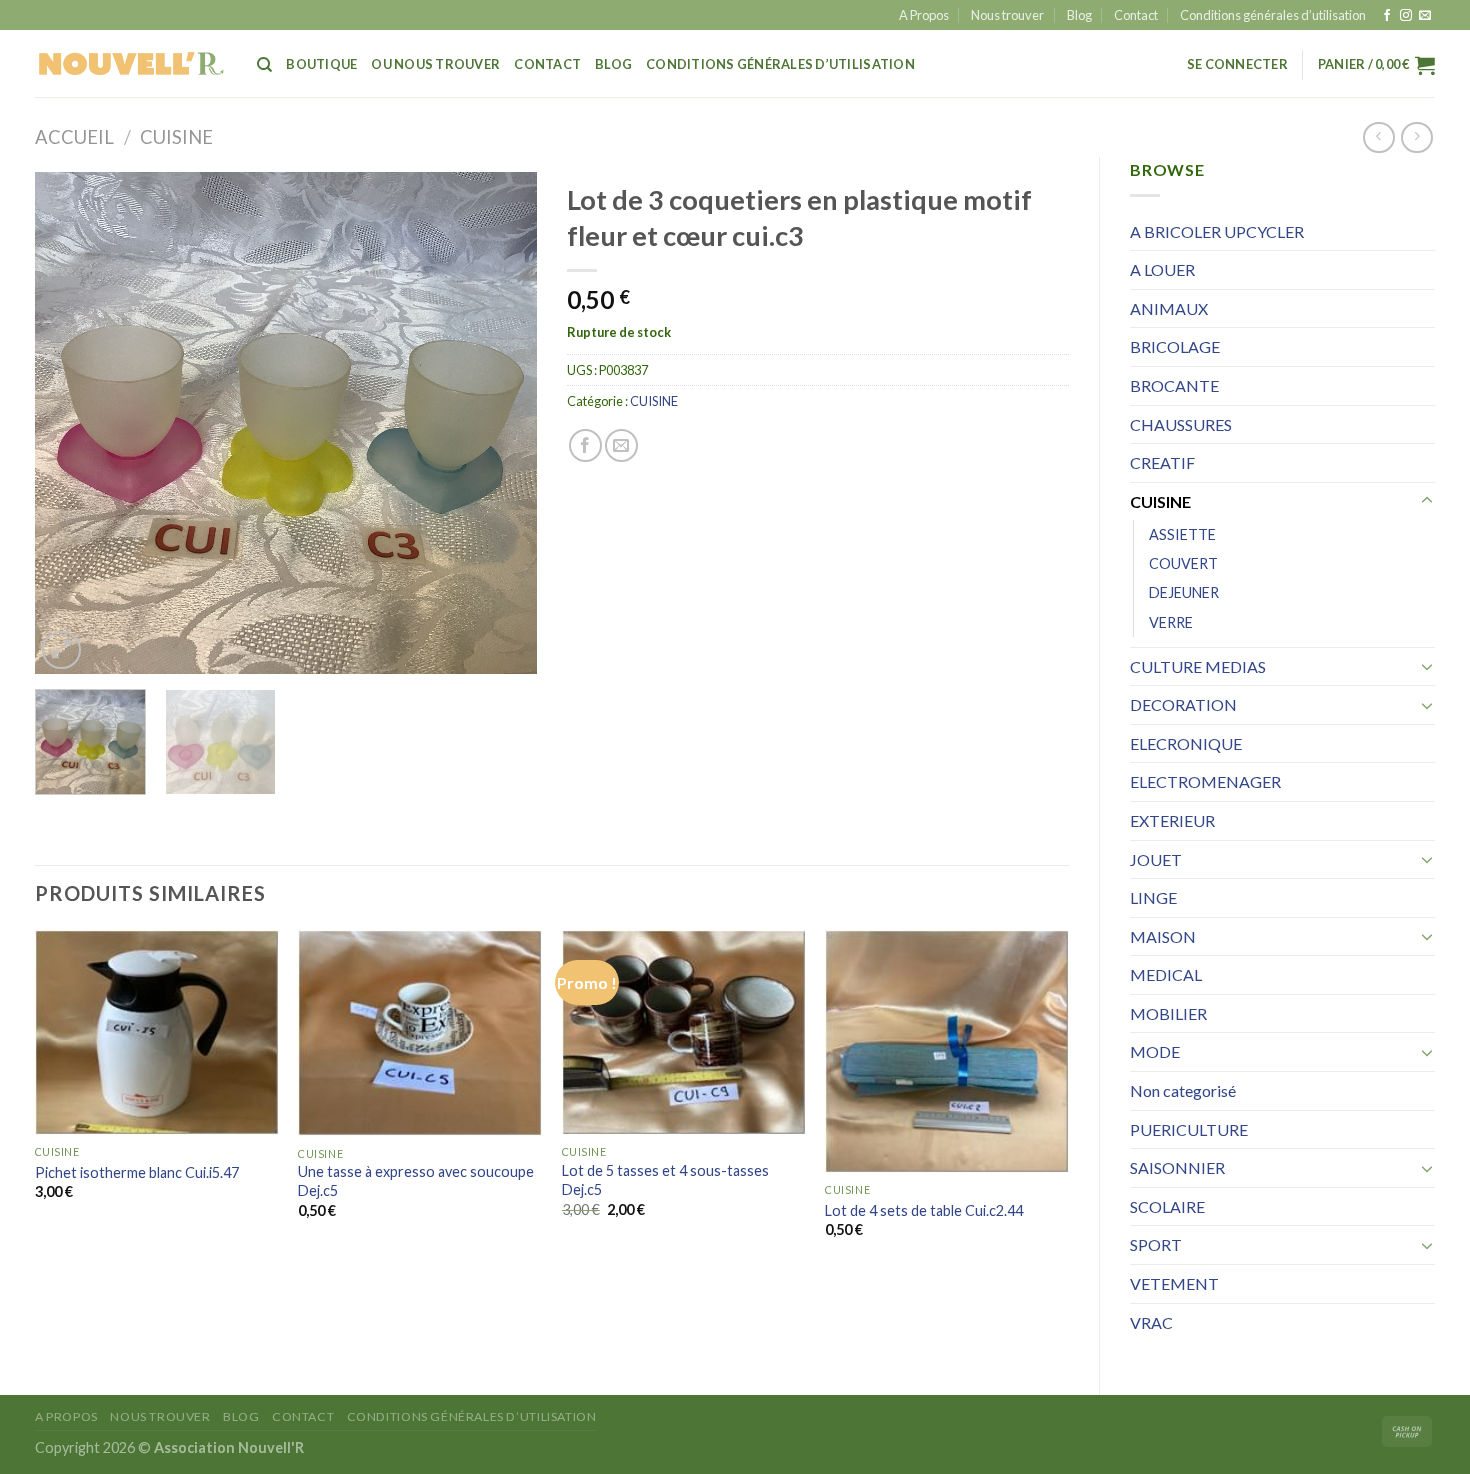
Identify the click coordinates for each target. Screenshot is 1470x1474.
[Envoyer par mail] (621, 445)
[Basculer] (1427, 501)
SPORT (1156, 1244)
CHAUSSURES (1181, 424)
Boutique (321, 64)
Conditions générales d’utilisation (1273, 15)
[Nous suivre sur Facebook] (1387, 16)
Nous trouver (1007, 15)
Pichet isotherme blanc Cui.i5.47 (137, 1172)
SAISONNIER (1177, 1167)
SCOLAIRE (1167, 1206)
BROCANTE (1174, 385)
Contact (1136, 15)
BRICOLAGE (1175, 346)
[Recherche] (264, 65)
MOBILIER (1168, 1013)
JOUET (1156, 859)
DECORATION (1183, 704)
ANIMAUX (1169, 308)
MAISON (1163, 936)
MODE (1155, 1051)
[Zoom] (61, 650)
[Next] (502, 423)
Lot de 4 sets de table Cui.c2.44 (924, 1210)
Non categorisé (1183, 1090)
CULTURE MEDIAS (1198, 666)
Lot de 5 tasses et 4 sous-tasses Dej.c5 (665, 1180)
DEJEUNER (1184, 592)
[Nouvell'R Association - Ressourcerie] (131, 63)
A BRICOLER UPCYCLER (1217, 231)
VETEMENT (1174, 1283)
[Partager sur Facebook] (585, 445)
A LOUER (1162, 269)
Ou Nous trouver (435, 64)
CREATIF (1162, 462)
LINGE (1153, 897)
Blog (1079, 15)
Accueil (74, 137)
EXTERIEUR (1172, 820)
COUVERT (1183, 563)
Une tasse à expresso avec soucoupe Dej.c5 (416, 1181)
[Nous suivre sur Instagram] (1406, 16)
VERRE (1171, 622)
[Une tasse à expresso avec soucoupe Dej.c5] (420, 1033)
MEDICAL (1166, 974)
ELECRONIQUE (1186, 743)
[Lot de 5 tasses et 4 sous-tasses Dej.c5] (684, 1032)
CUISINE (176, 137)
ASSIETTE (1182, 534)
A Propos (924, 15)
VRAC (1151, 1322)
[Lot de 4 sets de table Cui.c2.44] (947, 1051)
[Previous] (70, 423)
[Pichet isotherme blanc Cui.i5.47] (157, 1032)
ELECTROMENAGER (1205, 781)
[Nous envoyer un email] (1425, 16)
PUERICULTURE (1189, 1129)
